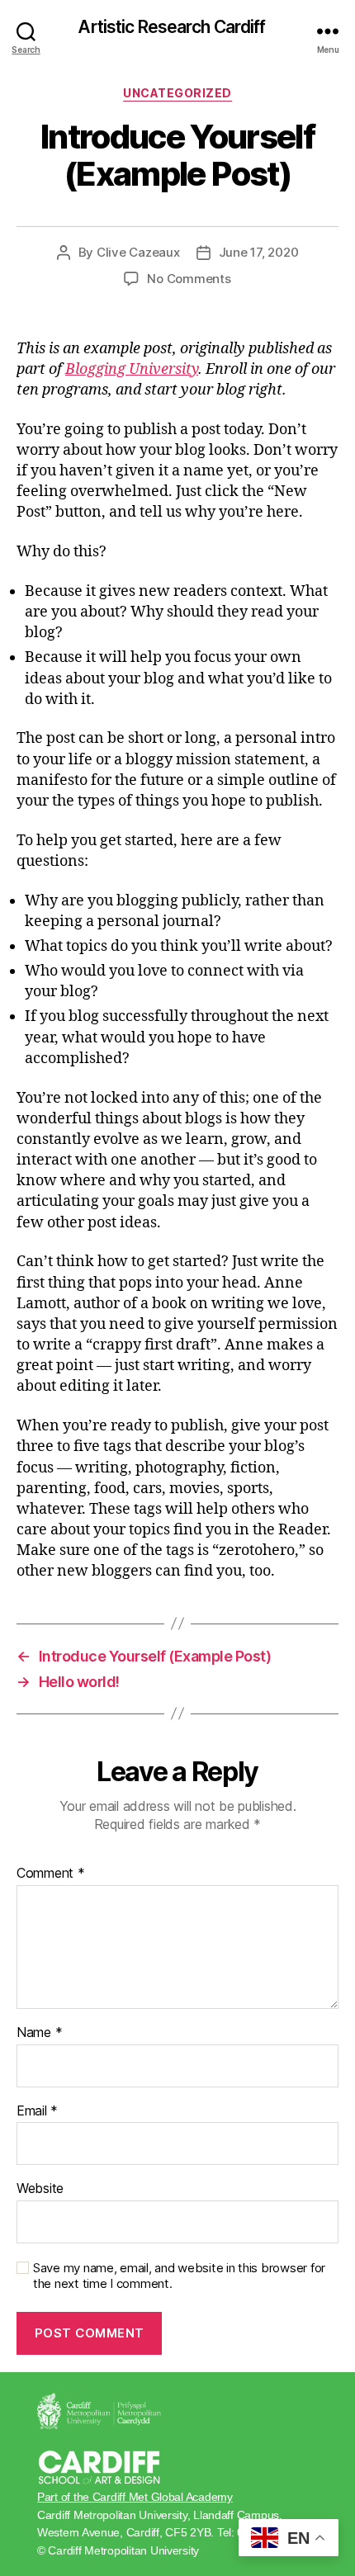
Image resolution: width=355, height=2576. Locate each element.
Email (37, 2111)
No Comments (189, 279)
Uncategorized (177, 93)
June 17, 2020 (259, 252)
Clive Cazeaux (138, 252)
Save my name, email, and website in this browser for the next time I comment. (179, 2276)
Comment (51, 1874)
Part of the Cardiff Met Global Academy (135, 2497)
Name (39, 2033)
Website (40, 2189)
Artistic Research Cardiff (171, 27)
